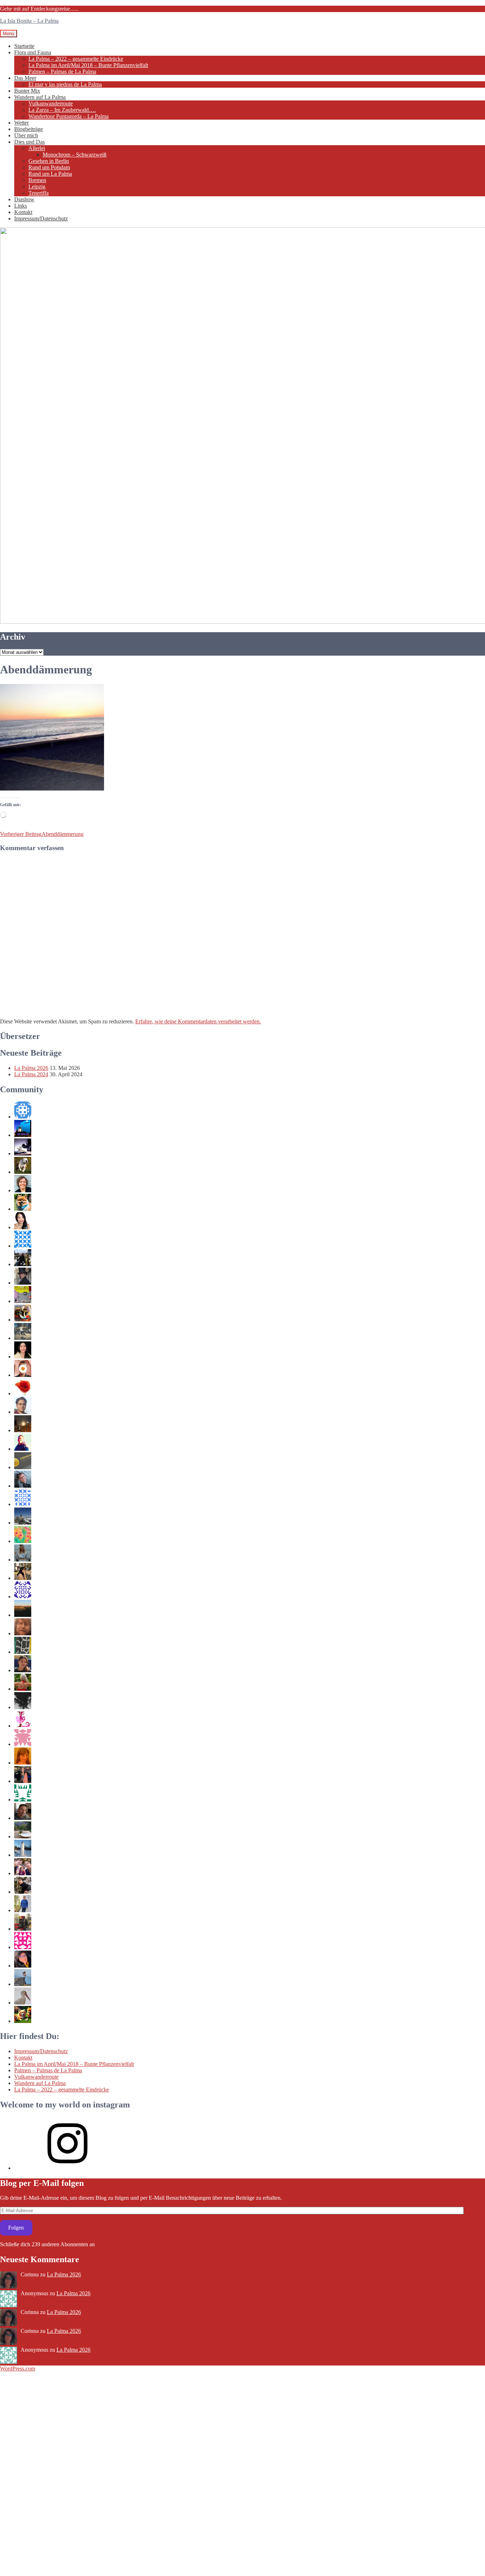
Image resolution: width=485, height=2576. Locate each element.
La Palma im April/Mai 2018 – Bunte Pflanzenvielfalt (88, 65)
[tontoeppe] (23, 1836)
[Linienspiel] (23, 1541)
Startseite (24, 46)
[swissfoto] (23, 1652)
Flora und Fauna (33, 52)
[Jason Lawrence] (23, 2021)
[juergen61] (23, 1301)
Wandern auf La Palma (40, 97)
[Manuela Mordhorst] (23, 1190)
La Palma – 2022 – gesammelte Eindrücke (76, 59)
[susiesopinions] (23, 1689)
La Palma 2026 (31, 1068)
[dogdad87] (23, 1209)
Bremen (37, 180)
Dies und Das (29, 142)
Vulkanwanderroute (51, 103)
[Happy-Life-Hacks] (23, 1338)
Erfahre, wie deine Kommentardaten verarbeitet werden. (198, 1021)
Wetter (21, 123)
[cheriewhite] (23, 1763)
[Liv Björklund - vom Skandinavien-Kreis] (23, 1855)
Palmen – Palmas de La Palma (62, 72)
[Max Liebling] (23, 1430)
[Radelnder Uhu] (23, 1615)
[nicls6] (23, 1246)
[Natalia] (23, 1504)
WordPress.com (18, 2369)
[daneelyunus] (23, 1910)
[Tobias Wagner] (23, 1818)
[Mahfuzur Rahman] (23, 1375)
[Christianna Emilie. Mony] (23, 1781)
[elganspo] (23, 1873)
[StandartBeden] (23, 1707)
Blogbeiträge (29, 129)
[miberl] (23, 1800)
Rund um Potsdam (49, 167)
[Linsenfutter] (23, 2003)
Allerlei (37, 148)
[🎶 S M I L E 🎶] (23, 1947)
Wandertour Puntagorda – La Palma (69, 116)
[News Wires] (23, 1467)
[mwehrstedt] (23, 1486)
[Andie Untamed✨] (23, 1227)
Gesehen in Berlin (49, 161)
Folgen (16, 2228)
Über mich (26, 135)
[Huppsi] (23, 1966)
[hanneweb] (23, 1320)
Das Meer (25, 78)
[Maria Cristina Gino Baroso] (23, 1670)
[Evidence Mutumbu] (23, 1929)
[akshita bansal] (23, 1578)
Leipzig (37, 187)
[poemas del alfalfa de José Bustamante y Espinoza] (23, 1264)
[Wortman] (23, 1283)
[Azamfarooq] (23, 1412)
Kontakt (23, 212)
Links (21, 206)
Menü (9, 34)
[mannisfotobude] (23, 1523)
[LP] (23, 1892)
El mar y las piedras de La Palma (65, 84)
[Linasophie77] (23, 1726)
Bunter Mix (27, 91)
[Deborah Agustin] (23, 1357)
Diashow (24, 199)
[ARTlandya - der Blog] (23, 1984)
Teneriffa (39, 193)
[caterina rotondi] (23, 1393)
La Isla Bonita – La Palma (29, 21)
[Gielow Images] (23, 1633)
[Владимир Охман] (23, 1744)
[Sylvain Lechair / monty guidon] (23, 1135)
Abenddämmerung (42, 834)
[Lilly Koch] (23, 1560)
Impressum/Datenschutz (41, 218)
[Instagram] (67, 2168)
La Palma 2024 (31, 1074)
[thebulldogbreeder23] (23, 1172)
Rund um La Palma (50, 174)
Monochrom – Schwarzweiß (75, 155)
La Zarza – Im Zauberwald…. (62, 110)
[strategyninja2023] (23, 1153)
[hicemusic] (23, 1449)
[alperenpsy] (23, 1117)
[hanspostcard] (23, 1596)
